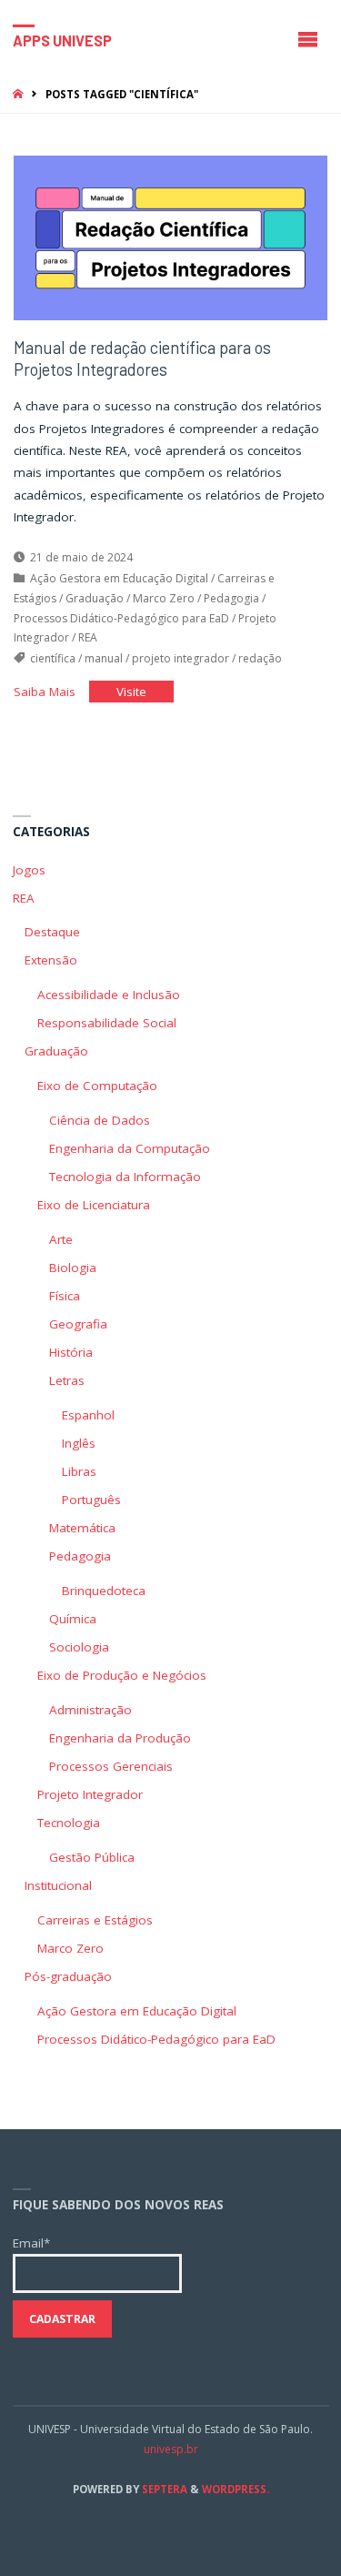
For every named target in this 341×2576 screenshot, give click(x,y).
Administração (90, 1710)
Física (65, 1296)
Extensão (51, 960)
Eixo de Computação (97, 1086)
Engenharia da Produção (120, 1738)
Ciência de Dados (100, 1120)
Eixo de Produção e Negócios (122, 1675)
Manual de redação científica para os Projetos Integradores (142, 359)
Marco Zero (164, 598)
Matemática (82, 1528)
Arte (61, 1239)
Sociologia (79, 1647)
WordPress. (236, 2489)
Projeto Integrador (90, 1794)
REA (88, 637)
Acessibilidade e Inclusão (109, 995)
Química (73, 1619)
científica (53, 658)
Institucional (58, 1885)
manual (104, 658)
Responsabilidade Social (107, 1023)
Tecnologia (69, 1823)
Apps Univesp (62, 40)
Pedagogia (231, 598)
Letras (67, 1380)
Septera (163, 2489)
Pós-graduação (68, 1976)
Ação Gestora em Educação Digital (119, 578)
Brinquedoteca (104, 1591)
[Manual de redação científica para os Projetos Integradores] (171, 238)
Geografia (78, 1324)
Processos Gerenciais (111, 1766)
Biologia (73, 1268)
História (71, 1352)
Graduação (95, 598)
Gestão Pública (92, 1857)
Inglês (79, 1443)
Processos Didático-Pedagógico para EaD (121, 618)
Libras (79, 1471)
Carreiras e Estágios (95, 1920)
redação (260, 658)
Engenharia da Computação (130, 1148)
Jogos (29, 870)
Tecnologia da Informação (125, 1177)
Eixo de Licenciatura (94, 1205)
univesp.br (171, 2449)
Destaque (52, 932)
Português (91, 1500)
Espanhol (88, 1415)
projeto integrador (181, 658)
